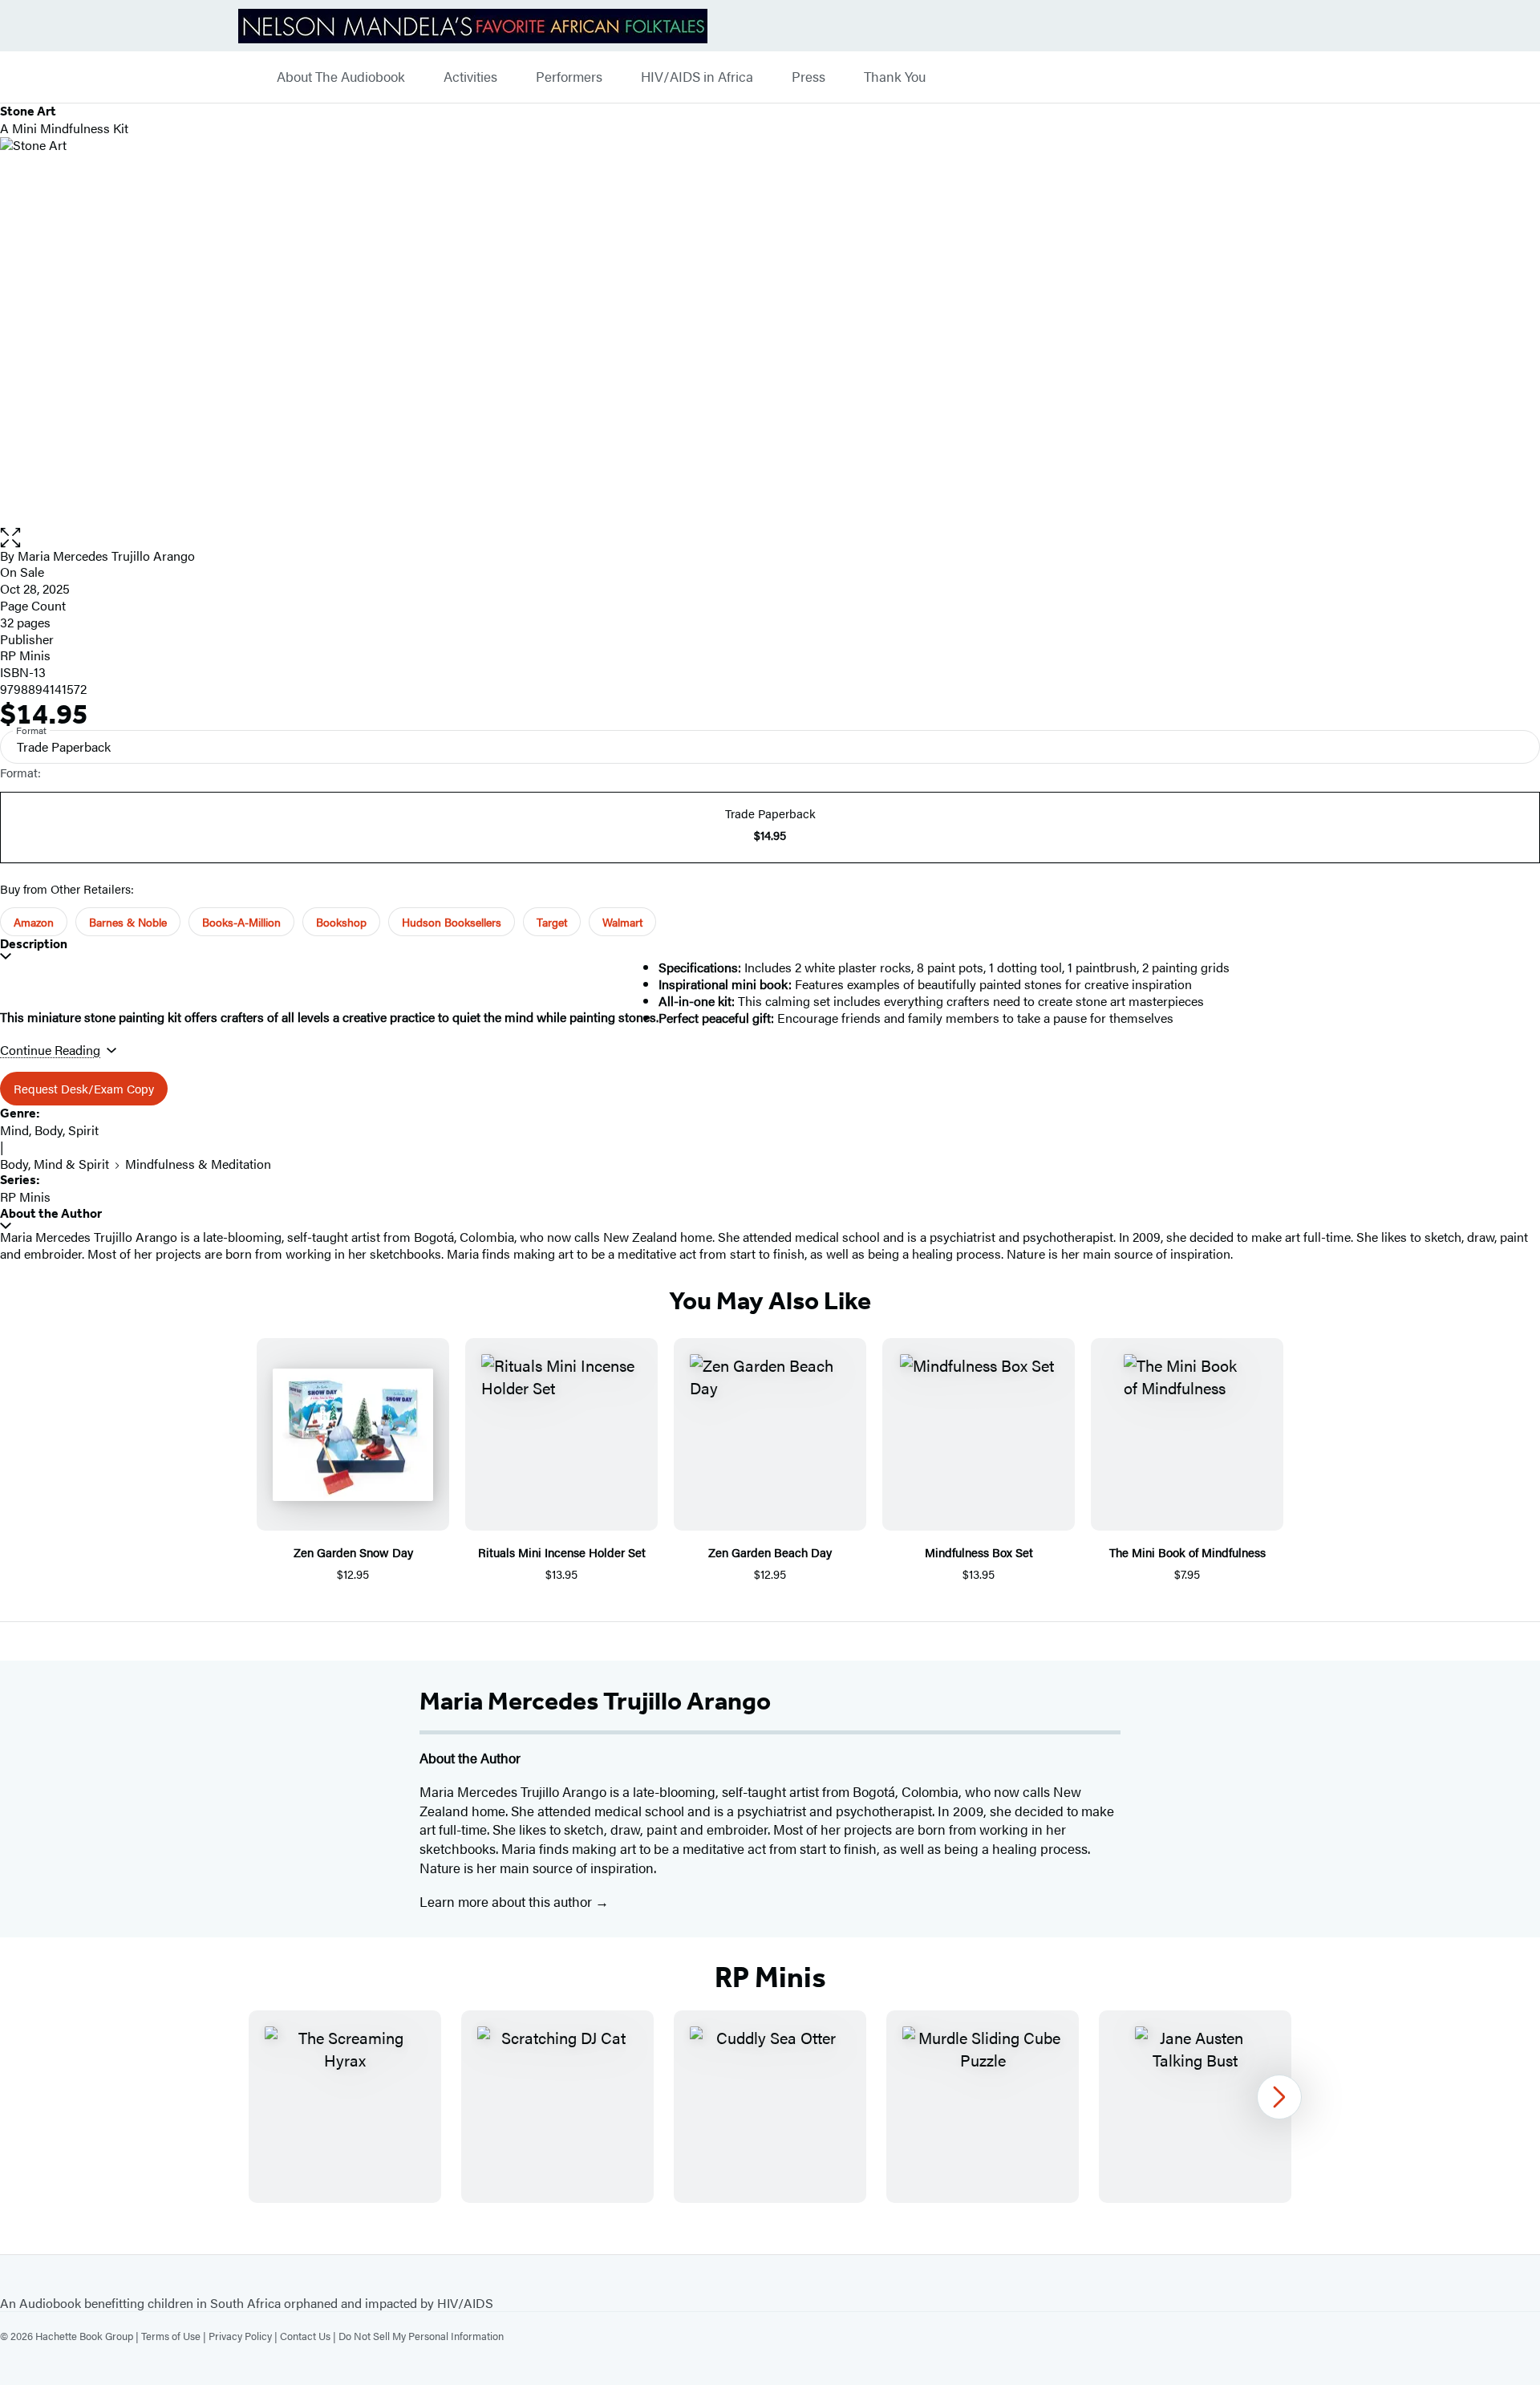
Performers (569, 77)
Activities (470, 77)
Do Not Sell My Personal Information (421, 2336)
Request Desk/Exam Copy (84, 1088)
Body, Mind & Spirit (55, 1164)
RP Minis (25, 655)
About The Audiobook (341, 77)
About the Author (51, 1213)
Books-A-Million (241, 922)
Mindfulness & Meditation (198, 1164)
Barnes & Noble (128, 922)
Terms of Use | (175, 2336)
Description (34, 944)
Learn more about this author (507, 1901)
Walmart (622, 922)
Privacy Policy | (244, 2336)
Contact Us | (309, 2336)
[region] (770, 2107)
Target (552, 922)
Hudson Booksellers (452, 922)
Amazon (34, 922)
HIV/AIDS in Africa (697, 77)
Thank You (895, 77)
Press (808, 77)
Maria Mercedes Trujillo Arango (106, 556)
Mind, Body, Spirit (49, 1130)
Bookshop (341, 922)
